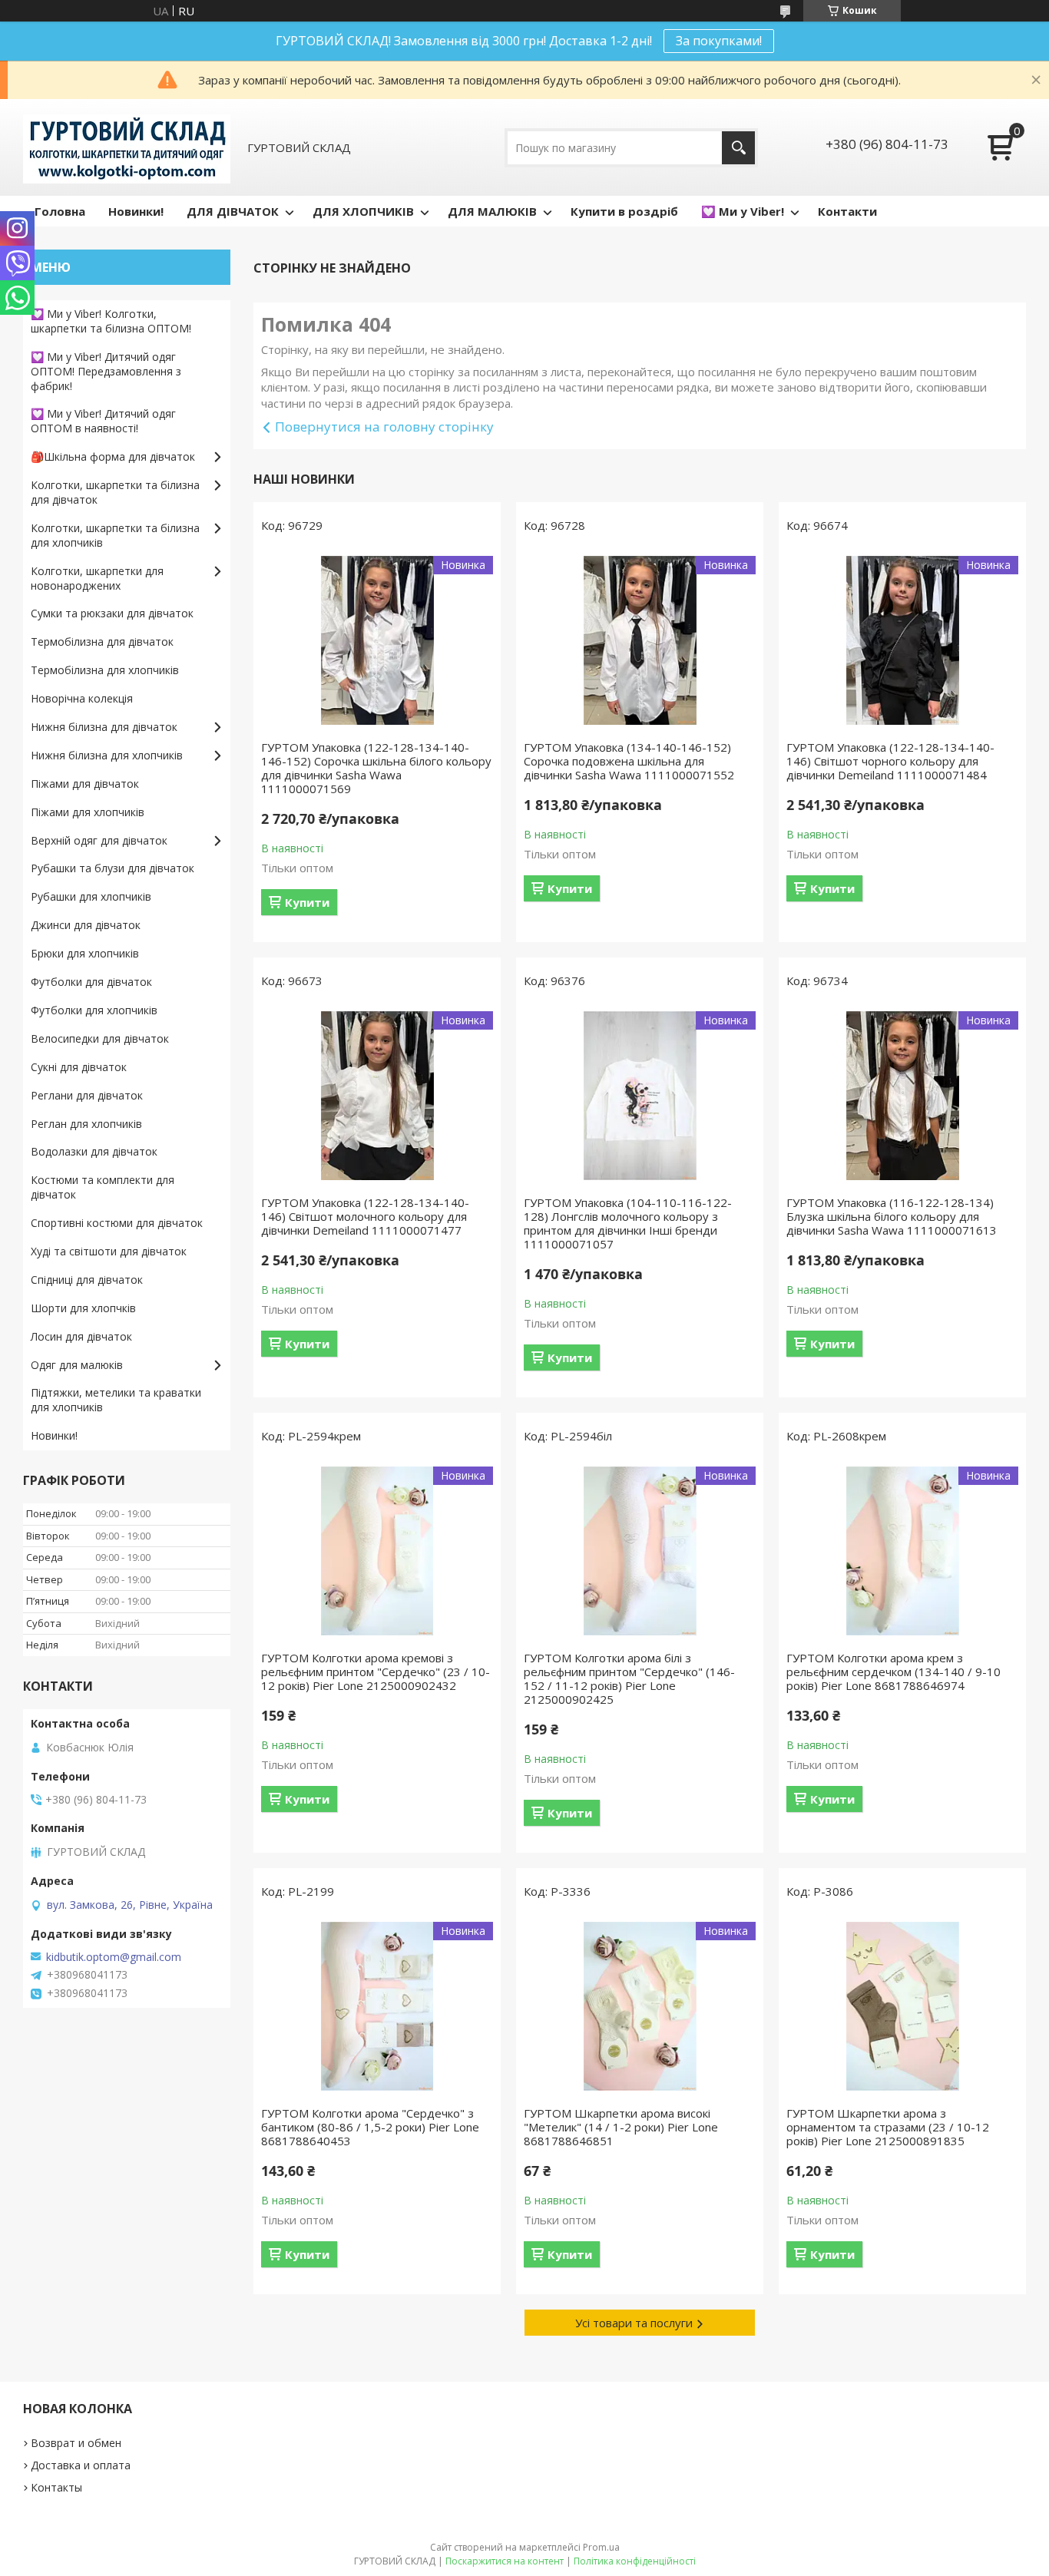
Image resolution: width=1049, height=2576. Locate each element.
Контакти (847, 211)
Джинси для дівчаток (86, 925)
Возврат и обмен (76, 2443)
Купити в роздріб (624, 211)
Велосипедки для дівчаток (100, 1038)
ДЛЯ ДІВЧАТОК (233, 211)
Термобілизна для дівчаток (102, 642)
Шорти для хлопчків (83, 1308)
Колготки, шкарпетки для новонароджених (97, 578)
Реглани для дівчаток (87, 1095)
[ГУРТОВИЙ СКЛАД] (127, 147)
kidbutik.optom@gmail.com (114, 1957)
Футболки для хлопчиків (94, 1010)
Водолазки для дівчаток (94, 1151)
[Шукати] (738, 148)
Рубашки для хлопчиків (91, 896)
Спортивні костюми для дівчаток (117, 1223)
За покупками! (719, 41)
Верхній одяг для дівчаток (99, 840)
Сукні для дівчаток (79, 1067)
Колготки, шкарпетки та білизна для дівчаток (115, 492)
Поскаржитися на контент (505, 2561)
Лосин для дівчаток (81, 1336)
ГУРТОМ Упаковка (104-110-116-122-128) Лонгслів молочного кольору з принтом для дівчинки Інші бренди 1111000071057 (628, 1223)
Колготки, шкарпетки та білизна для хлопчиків (115, 535)
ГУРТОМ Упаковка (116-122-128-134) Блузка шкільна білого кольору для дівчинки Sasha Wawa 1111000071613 (892, 1216)
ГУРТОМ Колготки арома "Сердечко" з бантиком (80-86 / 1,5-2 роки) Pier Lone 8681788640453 (370, 2127)
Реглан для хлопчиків (86, 1124)
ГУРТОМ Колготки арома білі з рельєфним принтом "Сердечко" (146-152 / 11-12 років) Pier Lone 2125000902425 (629, 1678)
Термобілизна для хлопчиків (105, 670)
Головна (60, 211)
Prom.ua (601, 2547)
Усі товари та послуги (634, 2323)
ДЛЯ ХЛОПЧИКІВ (363, 211)
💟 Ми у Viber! (743, 211)
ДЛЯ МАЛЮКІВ (492, 211)
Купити (307, 902)
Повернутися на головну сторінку (384, 427)
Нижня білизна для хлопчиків (107, 755)
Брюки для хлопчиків (85, 953)
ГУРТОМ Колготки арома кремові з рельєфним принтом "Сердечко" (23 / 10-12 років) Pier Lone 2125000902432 (376, 1672)
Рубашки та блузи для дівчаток (113, 868)
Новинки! (136, 211)
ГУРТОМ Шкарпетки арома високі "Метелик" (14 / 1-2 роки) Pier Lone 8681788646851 (621, 2127)
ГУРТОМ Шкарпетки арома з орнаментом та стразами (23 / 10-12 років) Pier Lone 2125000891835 (888, 2127)
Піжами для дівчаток (85, 784)
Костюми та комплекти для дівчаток (103, 1187)
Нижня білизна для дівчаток (104, 727)
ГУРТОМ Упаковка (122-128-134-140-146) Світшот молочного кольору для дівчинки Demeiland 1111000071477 (365, 1216)
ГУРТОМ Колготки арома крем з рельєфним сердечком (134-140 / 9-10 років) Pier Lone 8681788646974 (893, 1672)
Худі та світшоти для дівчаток (109, 1251)
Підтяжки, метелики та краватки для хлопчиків (116, 1400)
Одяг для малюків (77, 1365)
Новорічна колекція (82, 698)
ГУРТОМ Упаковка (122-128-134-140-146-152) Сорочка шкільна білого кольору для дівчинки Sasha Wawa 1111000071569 (376, 768)
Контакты (56, 2487)
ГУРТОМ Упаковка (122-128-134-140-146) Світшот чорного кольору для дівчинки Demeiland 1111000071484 (890, 761)
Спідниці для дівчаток (87, 1280)
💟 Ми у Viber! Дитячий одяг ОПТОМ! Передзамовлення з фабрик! (106, 371)
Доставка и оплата (81, 2465)
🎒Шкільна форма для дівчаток (113, 456)
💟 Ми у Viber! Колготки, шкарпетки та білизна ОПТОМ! (111, 321)
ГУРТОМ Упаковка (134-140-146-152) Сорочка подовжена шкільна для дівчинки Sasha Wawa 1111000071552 (629, 761)
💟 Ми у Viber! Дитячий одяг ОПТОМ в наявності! (103, 421)
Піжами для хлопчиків (88, 812)
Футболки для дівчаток (91, 982)
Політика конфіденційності (635, 2561)
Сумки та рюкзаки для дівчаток (112, 613)
